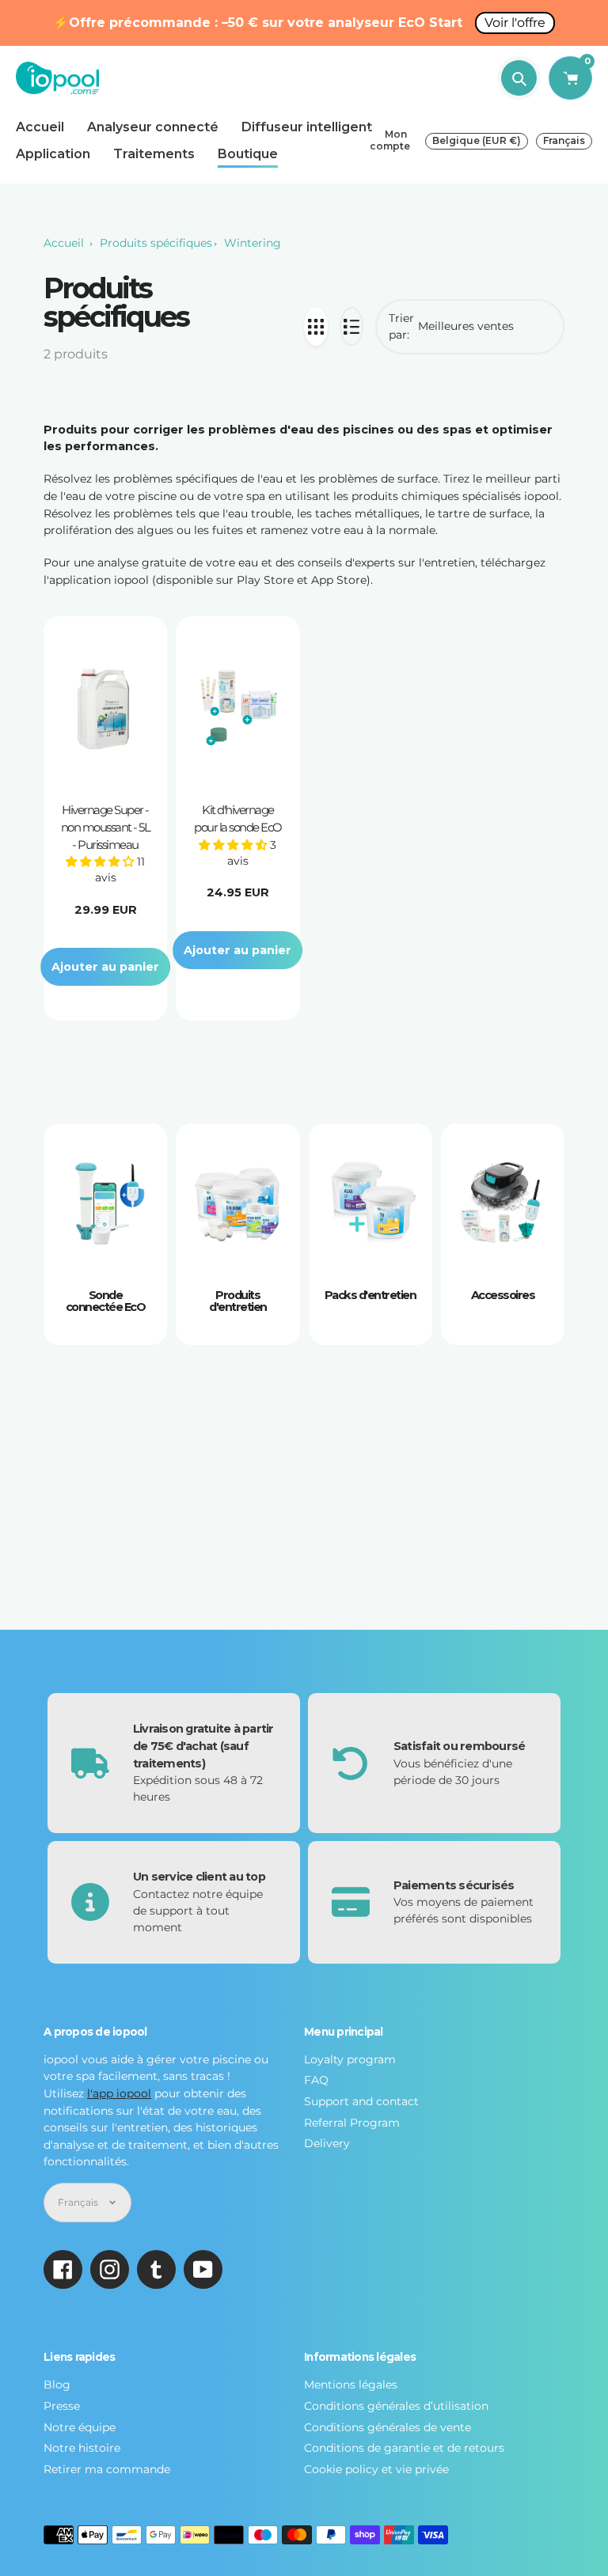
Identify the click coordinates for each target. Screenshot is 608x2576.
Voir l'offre (515, 23)
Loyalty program (350, 2059)
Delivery (327, 2143)
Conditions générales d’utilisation (396, 2406)
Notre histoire (82, 2448)
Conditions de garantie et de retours (404, 2448)
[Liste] (351, 326)
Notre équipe (80, 2427)
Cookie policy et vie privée (376, 2469)
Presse (62, 2406)
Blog (57, 2385)
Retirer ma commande (107, 2469)
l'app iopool (119, 2093)
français (564, 140)
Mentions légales (351, 2385)
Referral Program (352, 2123)
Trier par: (401, 326)
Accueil (64, 243)
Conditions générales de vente (388, 2427)
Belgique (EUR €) (477, 140)
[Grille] (316, 326)
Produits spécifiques (156, 243)
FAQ (316, 2080)
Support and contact (361, 2101)
